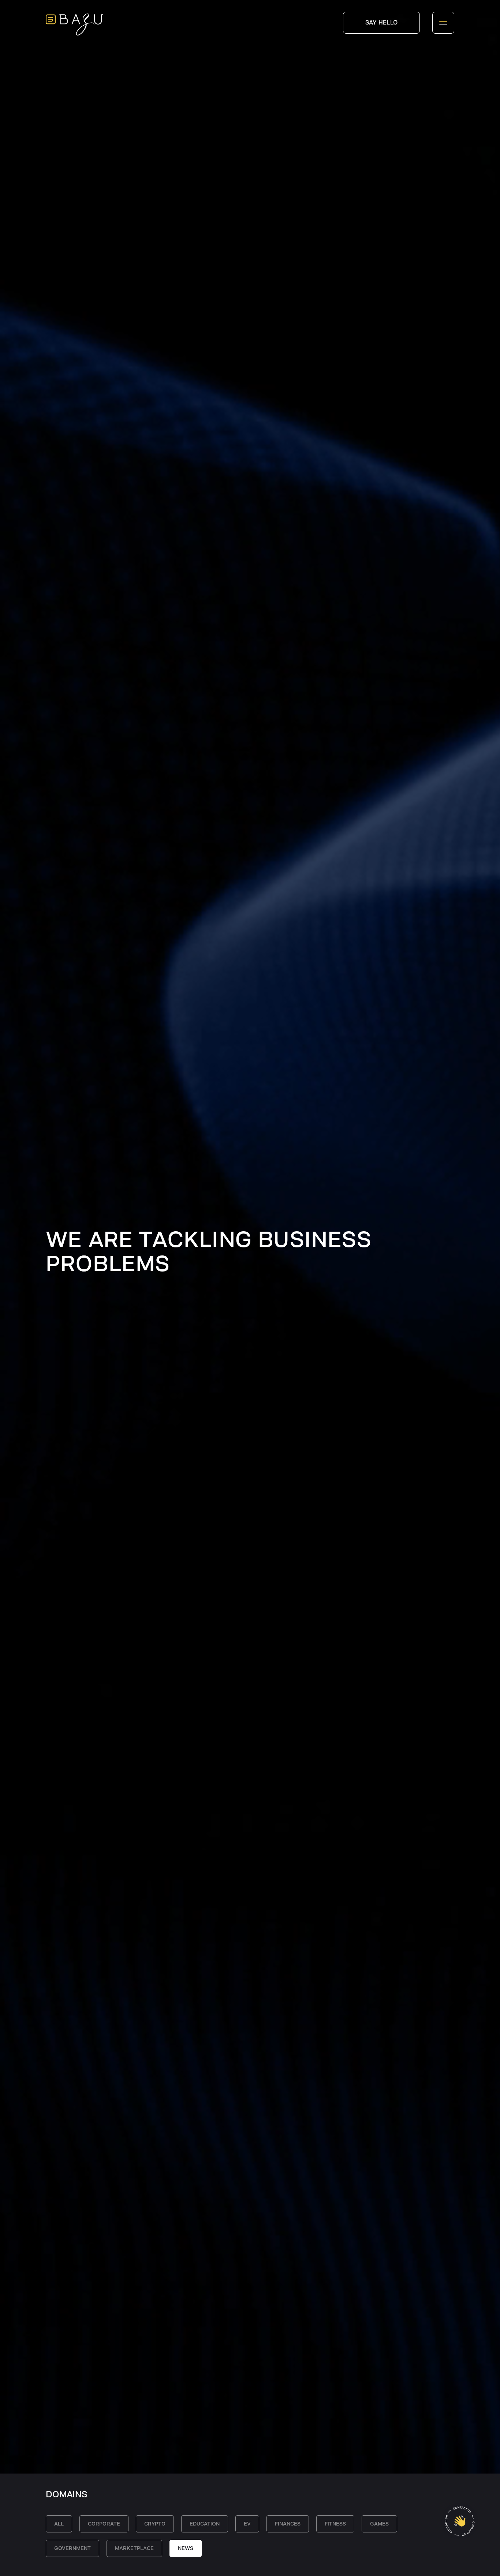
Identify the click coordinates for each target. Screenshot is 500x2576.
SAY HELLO (382, 23)
